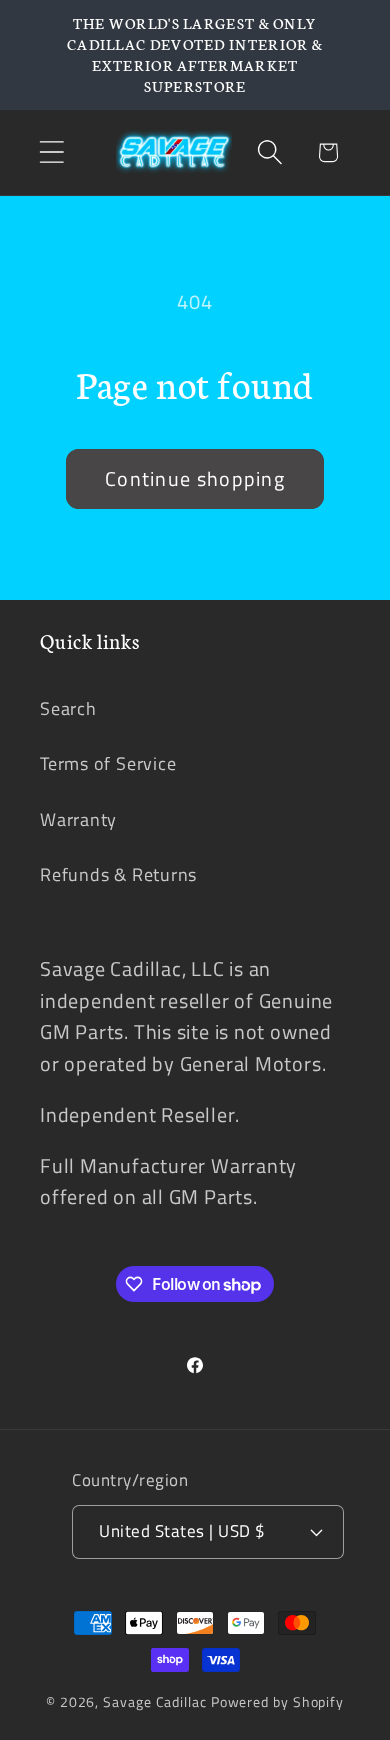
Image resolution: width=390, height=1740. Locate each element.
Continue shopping (195, 479)
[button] (51, 152)
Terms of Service (108, 763)
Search (68, 708)
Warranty (78, 819)
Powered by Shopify (277, 1702)
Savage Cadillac (155, 1702)
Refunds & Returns (118, 874)
